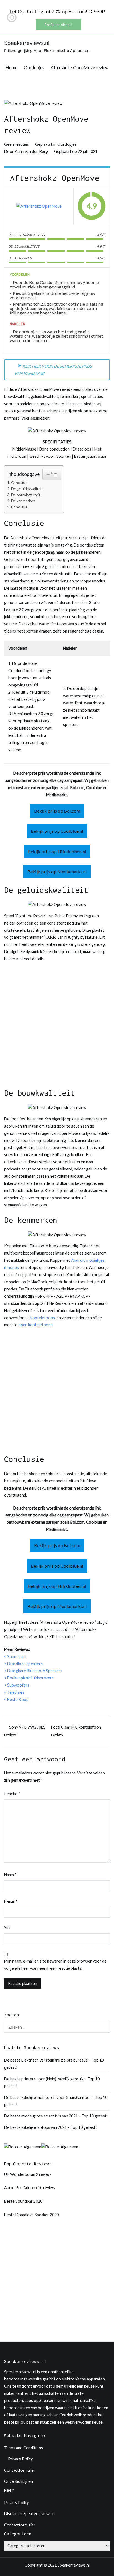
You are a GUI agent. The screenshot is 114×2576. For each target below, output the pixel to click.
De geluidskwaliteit (27, 489)
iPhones (11, 1267)
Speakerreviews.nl (27, 43)
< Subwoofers (17, 1685)
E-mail (11, 1901)
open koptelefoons (35, 1325)
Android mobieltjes (88, 1260)
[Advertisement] (57, 1027)
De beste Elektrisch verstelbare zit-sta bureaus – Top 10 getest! (54, 2064)
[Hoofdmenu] (104, 47)
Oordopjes (67, 144)
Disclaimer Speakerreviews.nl (30, 2514)
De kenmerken (23, 501)
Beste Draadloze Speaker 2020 (31, 2215)
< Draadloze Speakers (23, 1664)
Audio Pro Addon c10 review (30, 2188)
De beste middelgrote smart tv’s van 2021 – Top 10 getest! (56, 2116)
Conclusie (19, 483)
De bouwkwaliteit (26, 495)
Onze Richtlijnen (19, 2481)
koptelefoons (43, 1318)
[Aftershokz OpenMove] (39, 206)
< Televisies (14, 1692)
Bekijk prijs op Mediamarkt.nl (57, 872)
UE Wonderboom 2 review (28, 2174)
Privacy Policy (20, 2459)
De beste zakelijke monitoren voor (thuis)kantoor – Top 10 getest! (56, 2101)
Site (8, 1928)
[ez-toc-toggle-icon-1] (52, 474)
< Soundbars (15, 1657)
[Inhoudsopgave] (49, 473)
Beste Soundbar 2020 (23, 2201)
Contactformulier (20, 2470)
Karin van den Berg (31, 151)
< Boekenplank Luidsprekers (29, 1678)
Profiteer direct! (58, 24)
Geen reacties (17, 144)
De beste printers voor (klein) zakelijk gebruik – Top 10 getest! (52, 2082)
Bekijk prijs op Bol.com (57, 811)
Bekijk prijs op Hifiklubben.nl (57, 851)
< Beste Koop (16, 1699)
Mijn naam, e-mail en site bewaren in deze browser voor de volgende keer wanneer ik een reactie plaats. (55, 1965)
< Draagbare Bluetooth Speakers (33, 1671)
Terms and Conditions (24, 2448)
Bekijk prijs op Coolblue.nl (57, 831)
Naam (10, 1875)
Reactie (12, 1794)
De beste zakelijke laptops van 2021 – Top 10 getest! (50, 2127)
